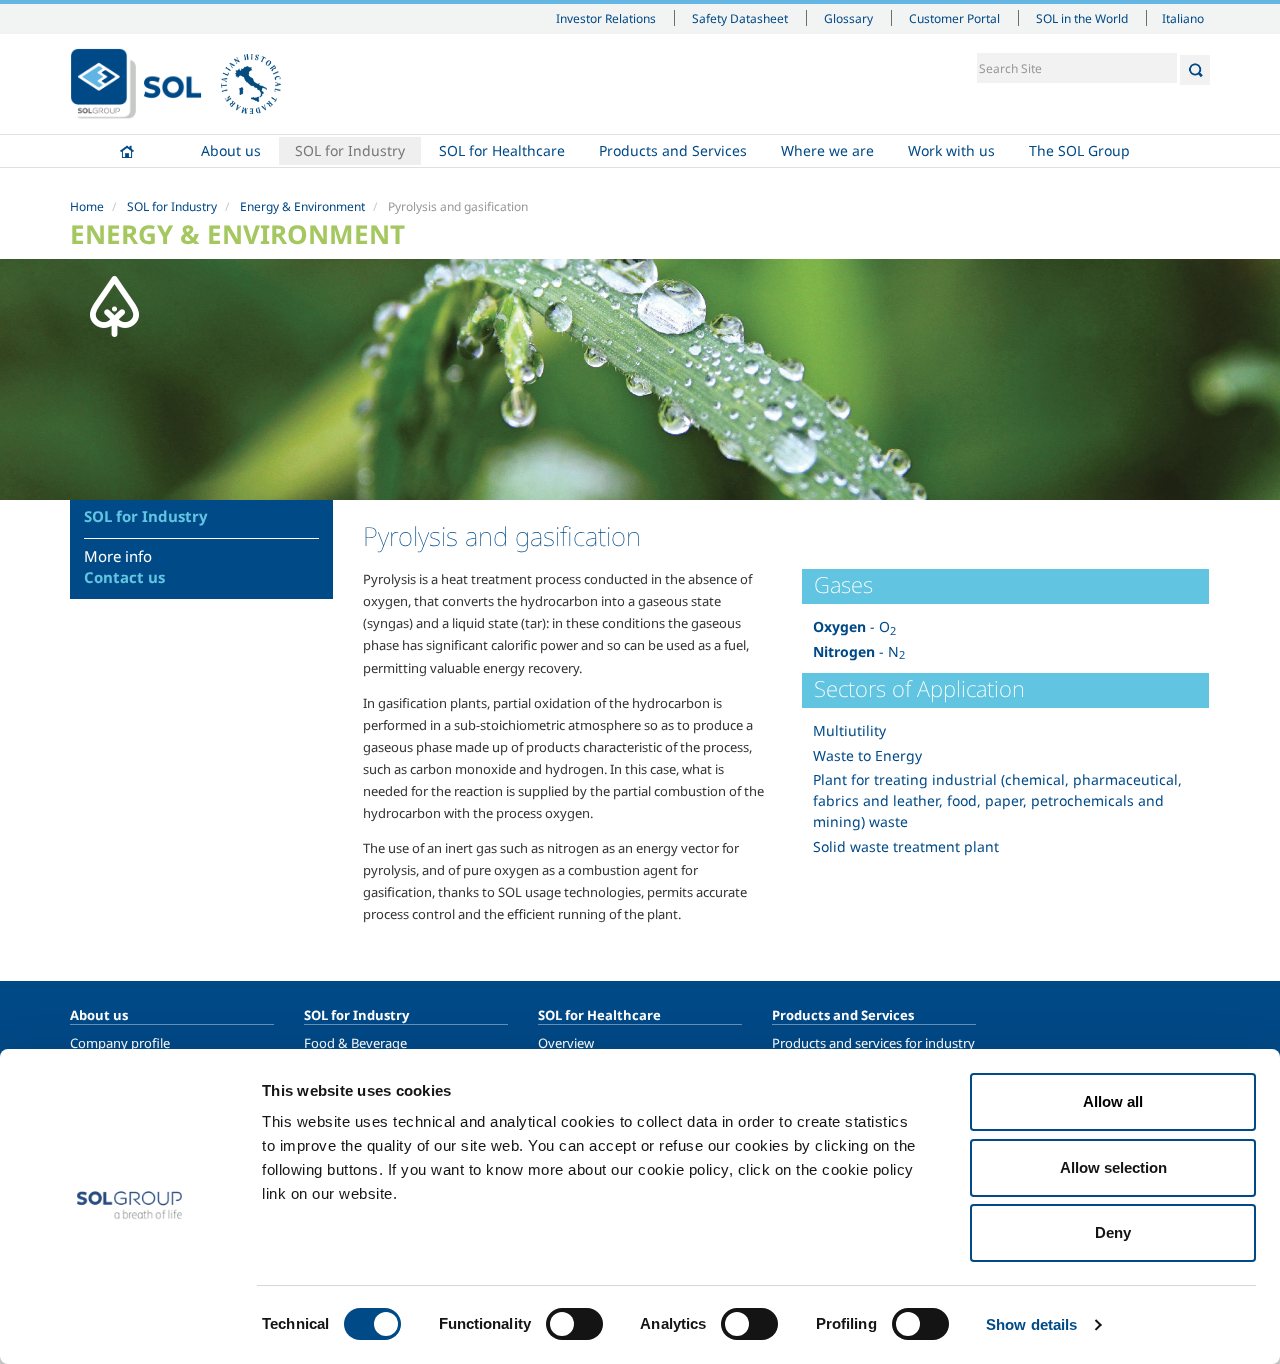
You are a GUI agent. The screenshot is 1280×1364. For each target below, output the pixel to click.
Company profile (120, 1043)
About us (231, 150)
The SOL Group (1079, 150)
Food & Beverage (355, 1043)
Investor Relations (606, 18)
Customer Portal (954, 18)
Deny (1113, 1232)
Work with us (951, 150)
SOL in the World (1082, 18)
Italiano (1183, 18)
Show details (1031, 1324)
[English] (136, 84)
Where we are (827, 150)
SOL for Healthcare (502, 150)
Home (127, 151)
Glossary (848, 18)
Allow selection (1113, 1167)
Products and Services (673, 150)
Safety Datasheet (740, 18)
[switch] (574, 1324)
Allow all (1113, 1101)
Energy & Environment (302, 206)
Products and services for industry (873, 1043)
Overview (566, 1043)
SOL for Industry (350, 150)
